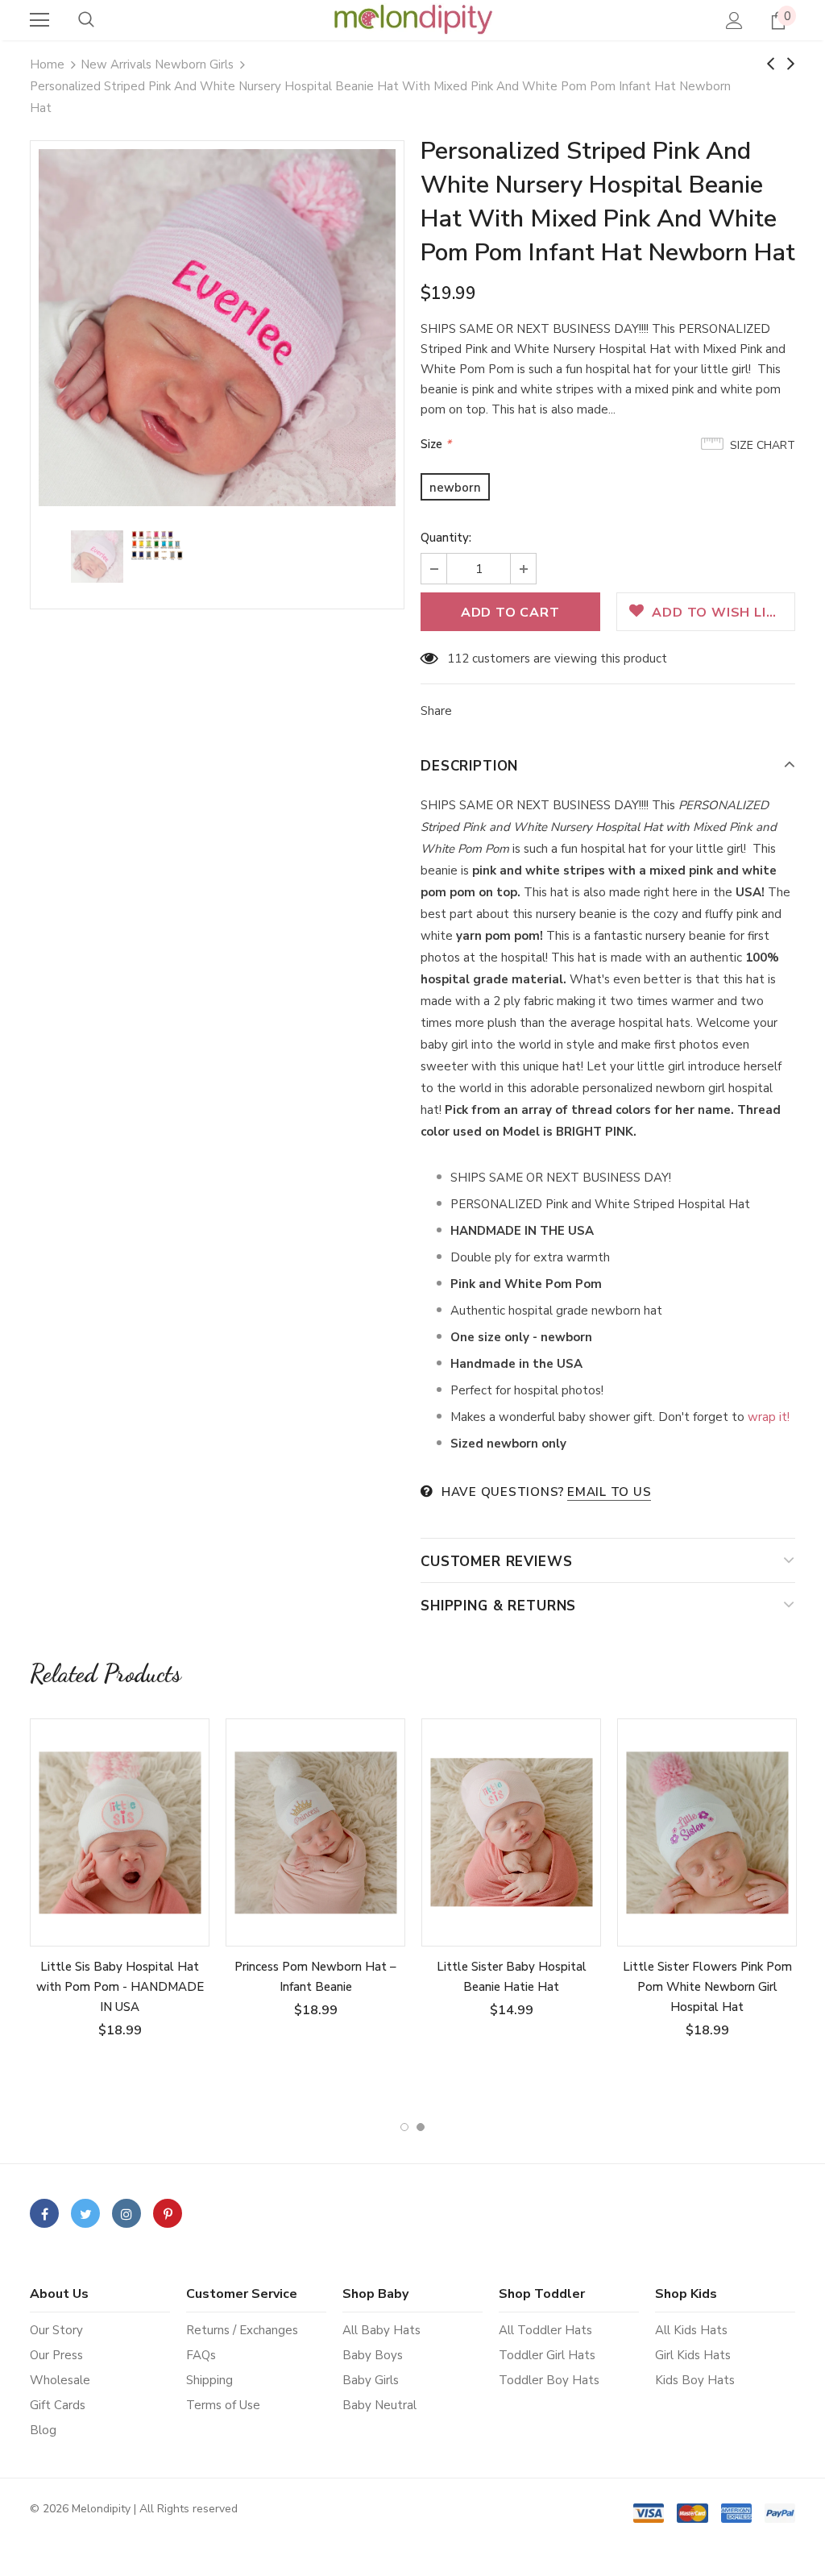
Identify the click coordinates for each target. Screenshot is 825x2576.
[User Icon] (734, 21)
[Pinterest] (168, 2213)
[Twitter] (85, 2213)
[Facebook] (44, 2213)
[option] (217, 328)
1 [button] (404, 2127)
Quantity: (446, 538)
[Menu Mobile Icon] (39, 20)
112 (458, 659)
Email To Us (609, 1492)
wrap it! (769, 1417)
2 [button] (421, 2127)
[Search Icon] (86, 20)
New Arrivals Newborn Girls (157, 64)
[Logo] (412, 19)
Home (47, 64)
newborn (455, 488)
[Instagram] (126, 2213)
